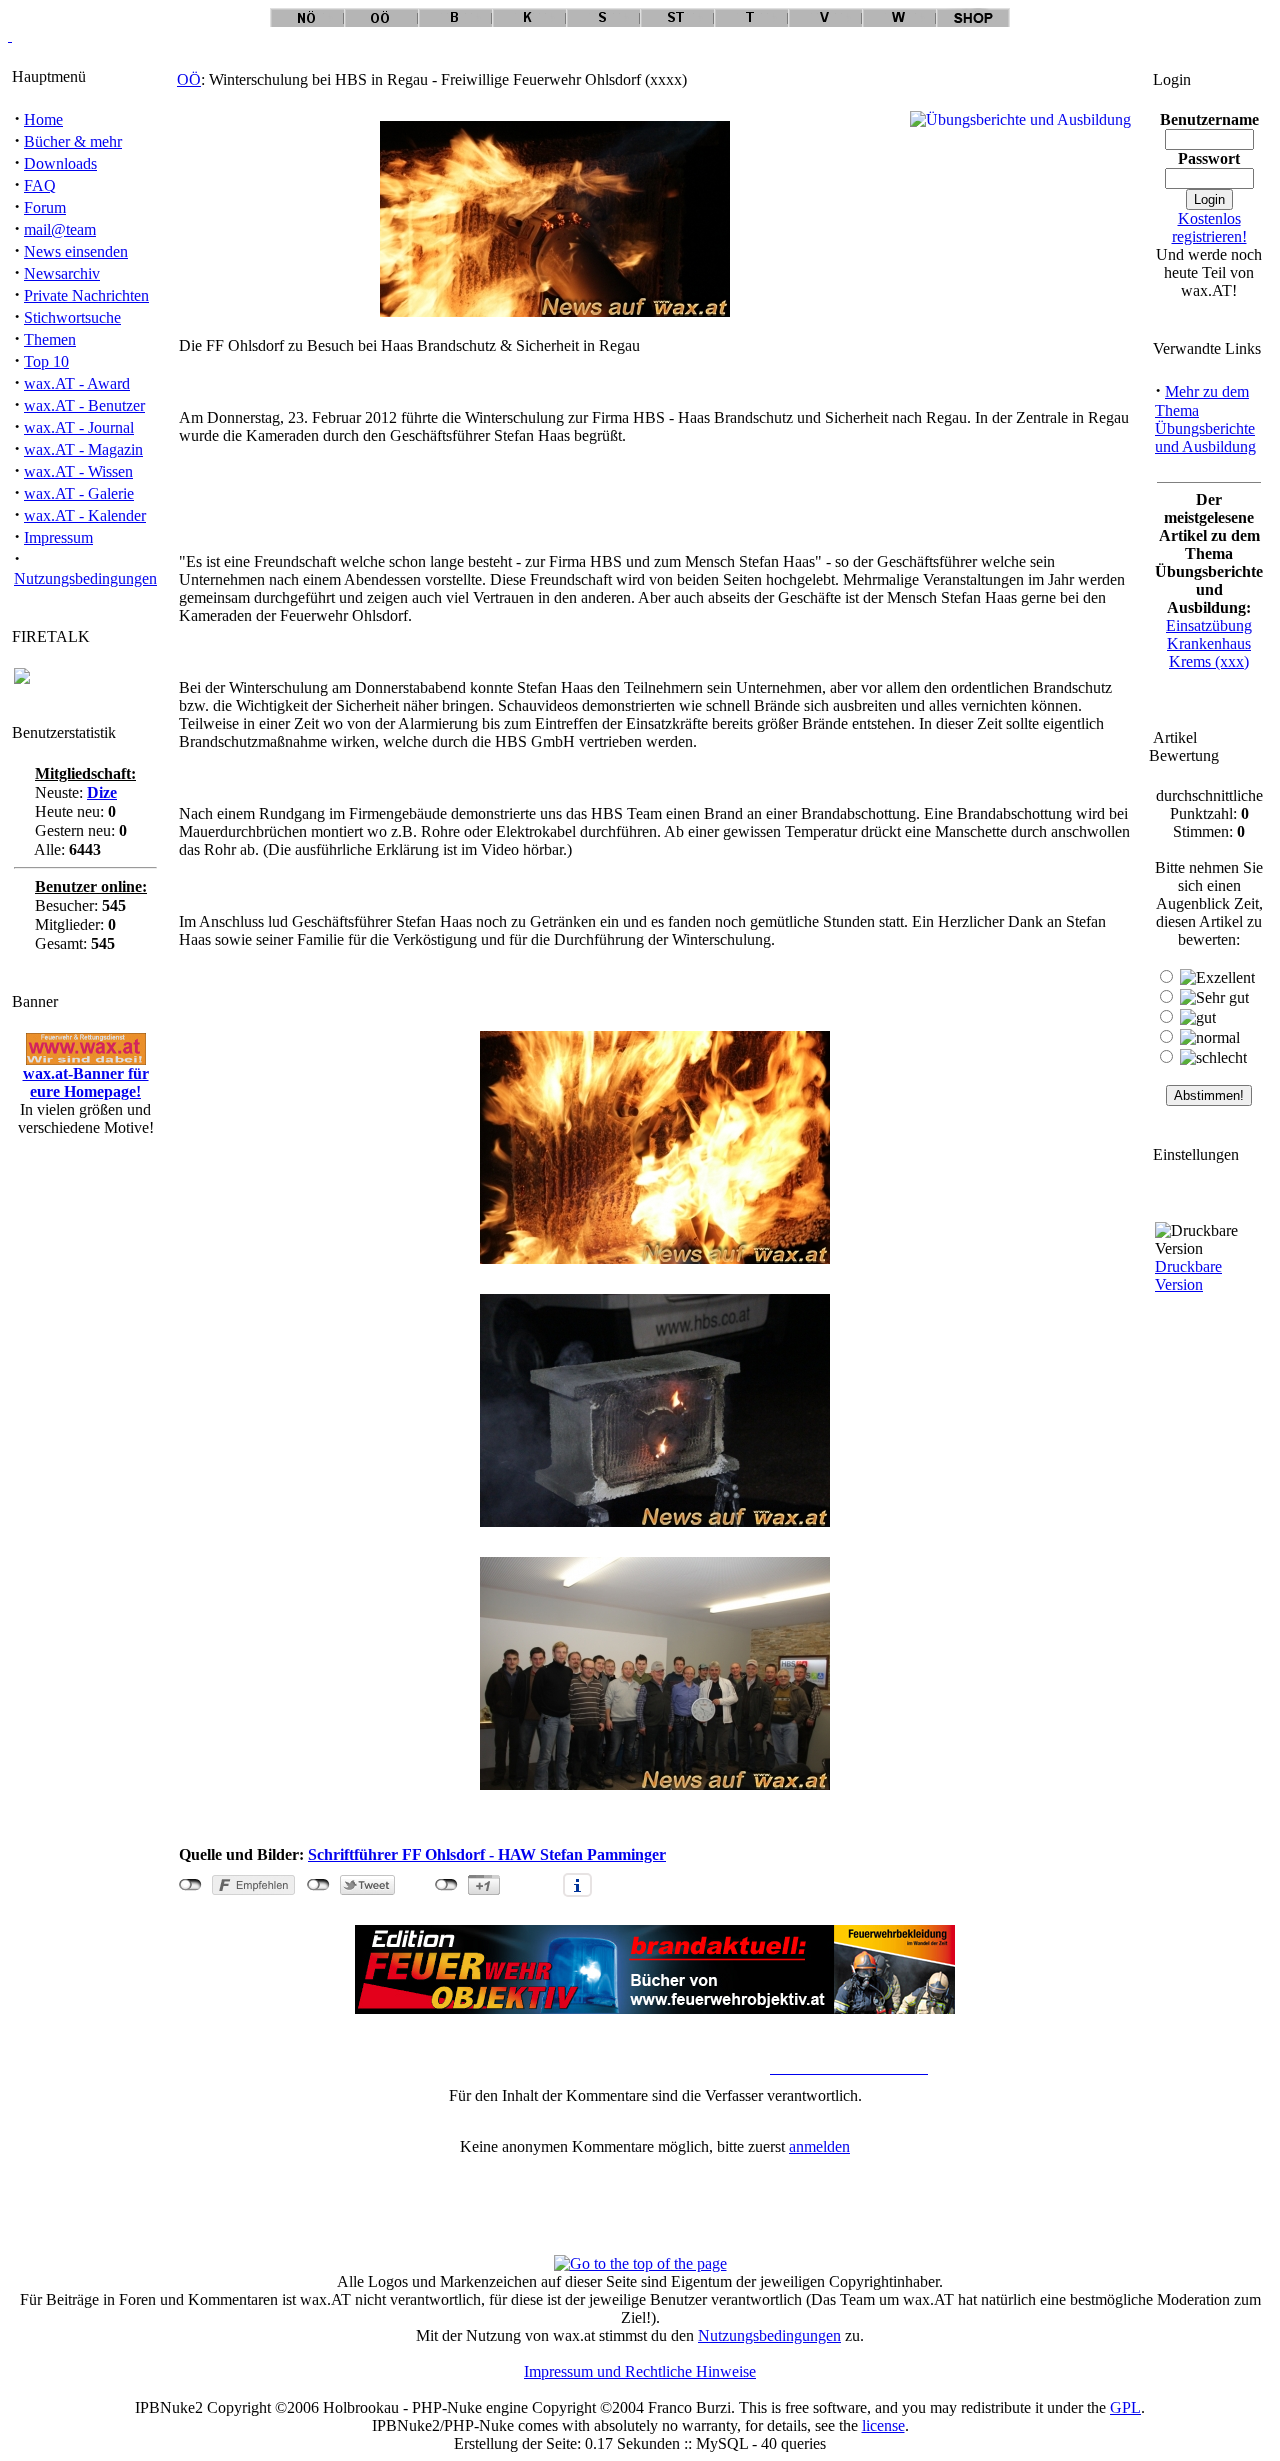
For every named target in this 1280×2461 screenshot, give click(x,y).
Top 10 (46, 361)
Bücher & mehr (73, 141)
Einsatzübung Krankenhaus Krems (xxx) (1209, 643)
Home (43, 119)
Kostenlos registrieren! (1209, 227)
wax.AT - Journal (79, 427)
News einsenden (76, 251)
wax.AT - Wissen (78, 471)
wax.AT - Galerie (79, 493)
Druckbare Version (1188, 1275)
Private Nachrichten (86, 295)
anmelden (819, 2146)
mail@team (60, 229)
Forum (45, 207)
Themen (50, 339)
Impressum (58, 537)
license (883, 2425)
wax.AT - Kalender (85, 515)
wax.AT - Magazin (83, 449)
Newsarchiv (62, 273)
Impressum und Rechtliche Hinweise (640, 2371)
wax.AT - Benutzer (84, 405)
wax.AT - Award (77, 383)
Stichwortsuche (72, 317)
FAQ (40, 185)
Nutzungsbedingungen (85, 578)
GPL (1125, 2407)
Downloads (60, 163)
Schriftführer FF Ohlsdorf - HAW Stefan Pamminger (487, 1854)
